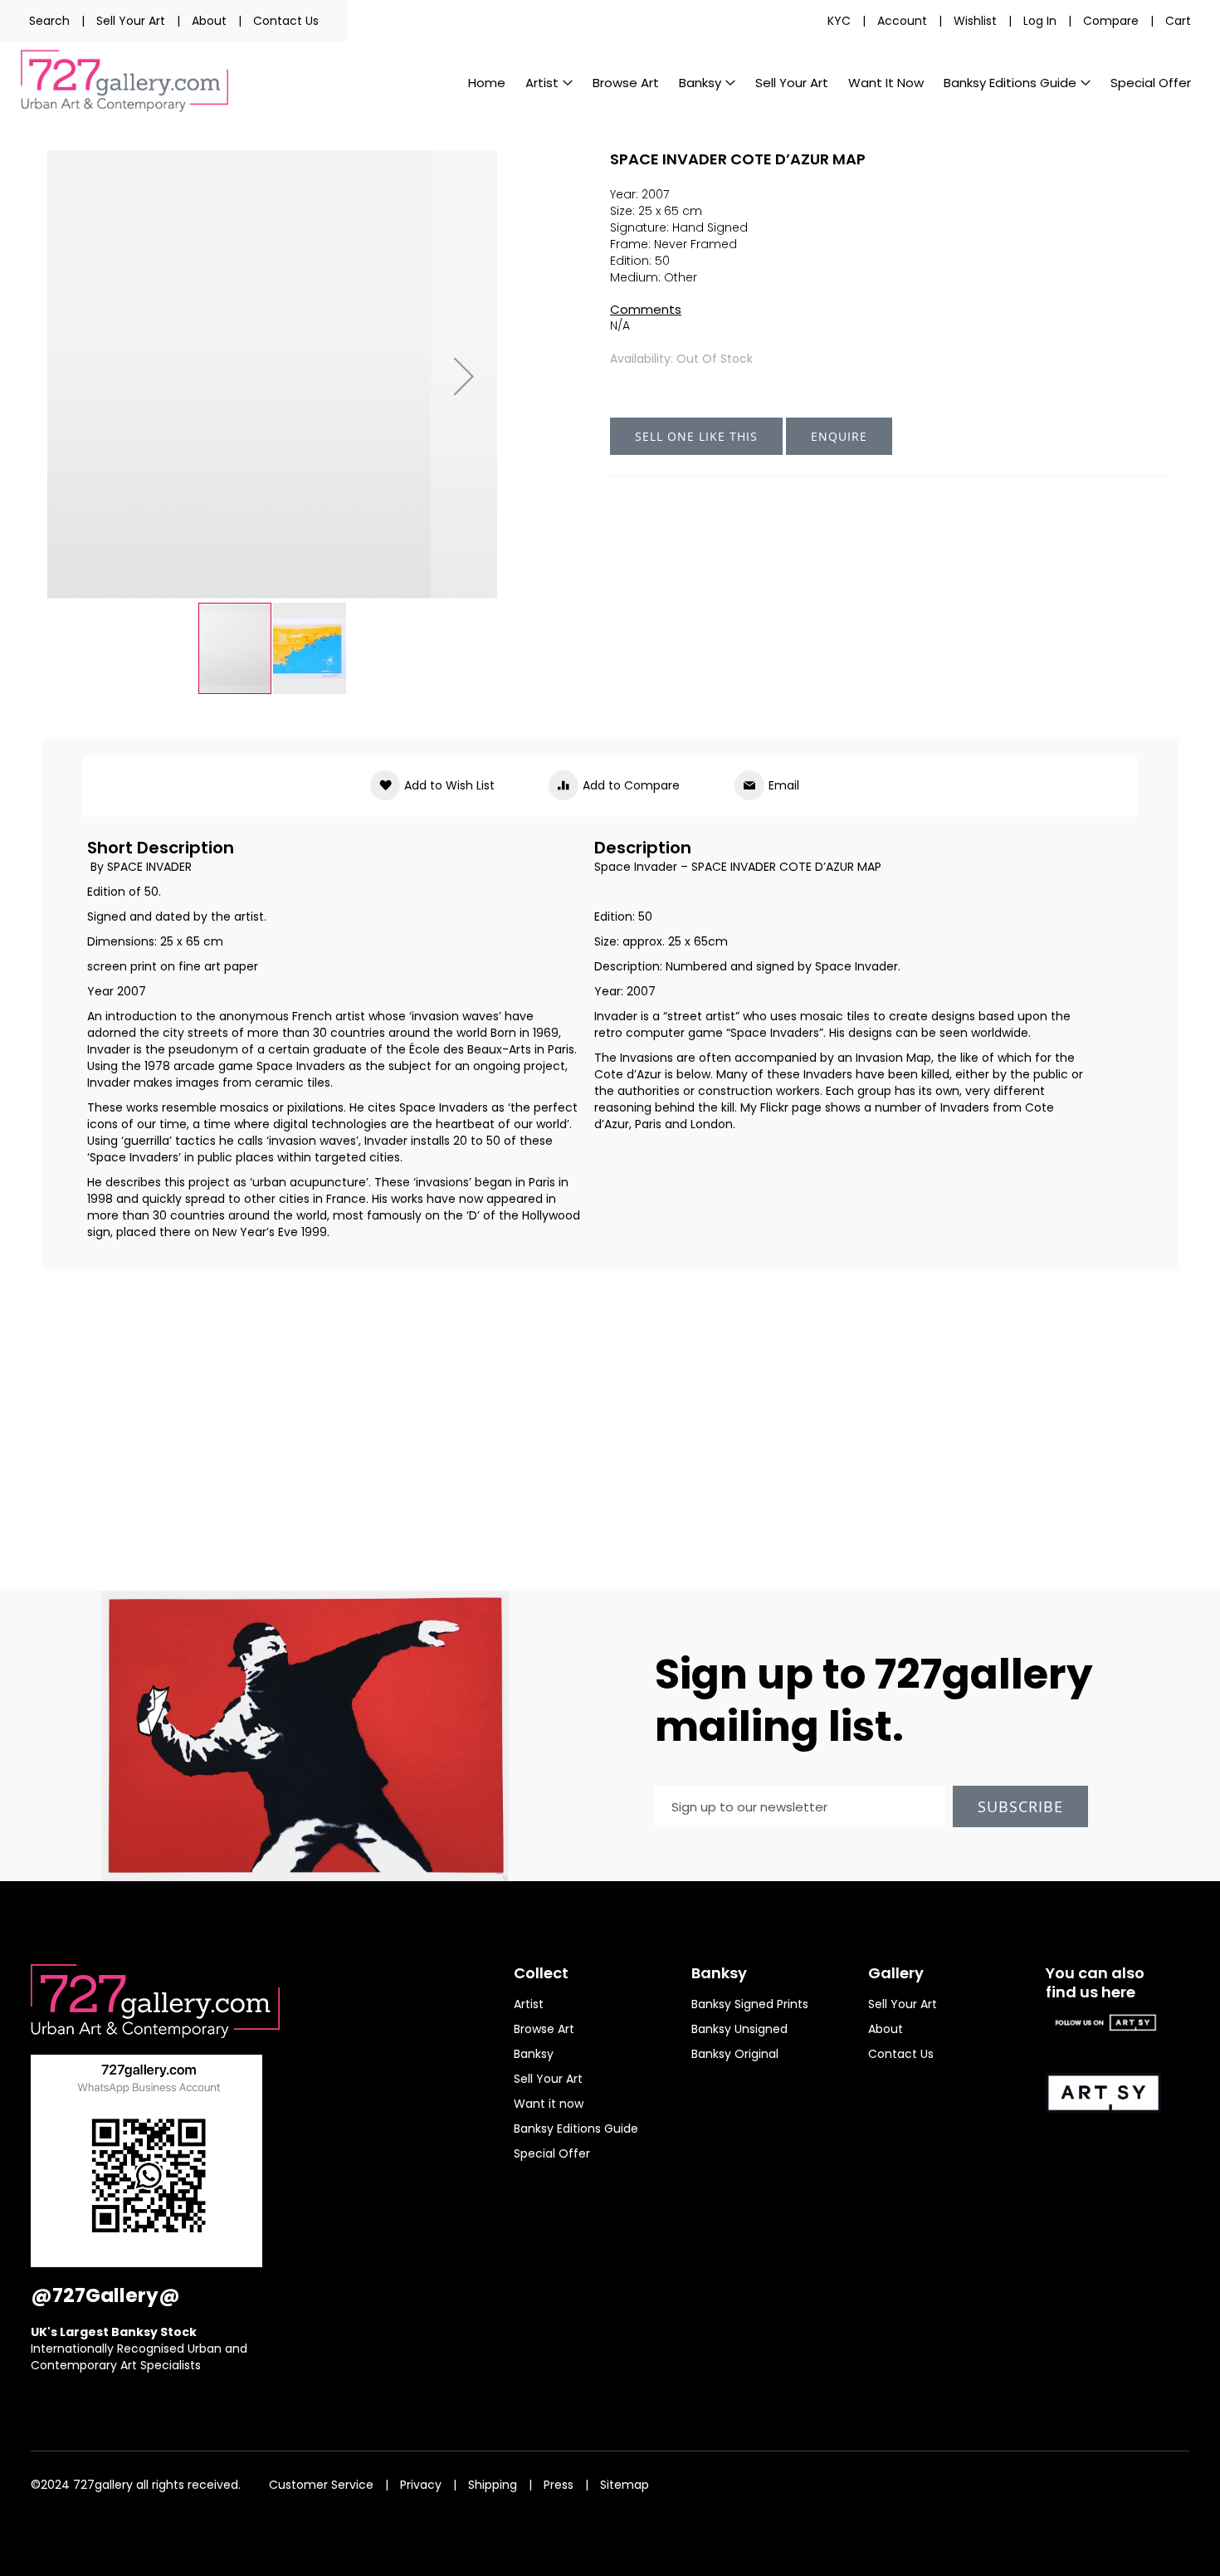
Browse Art (544, 2029)
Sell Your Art (131, 21)
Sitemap (625, 2485)
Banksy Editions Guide (576, 2129)
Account (902, 21)
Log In (1040, 21)
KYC (839, 21)
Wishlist (975, 21)
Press (559, 2485)
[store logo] (124, 81)
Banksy (534, 2054)
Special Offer (552, 2153)
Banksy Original (735, 2054)
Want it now (549, 2104)
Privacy (421, 2485)
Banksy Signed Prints (750, 2004)
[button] (464, 376)
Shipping (493, 2485)
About (209, 21)
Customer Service (321, 2485)
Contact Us (286, 21)
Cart (1178, 21)
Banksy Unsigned (739, 2029)
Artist (529, 2004)
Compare (1111, 21)
